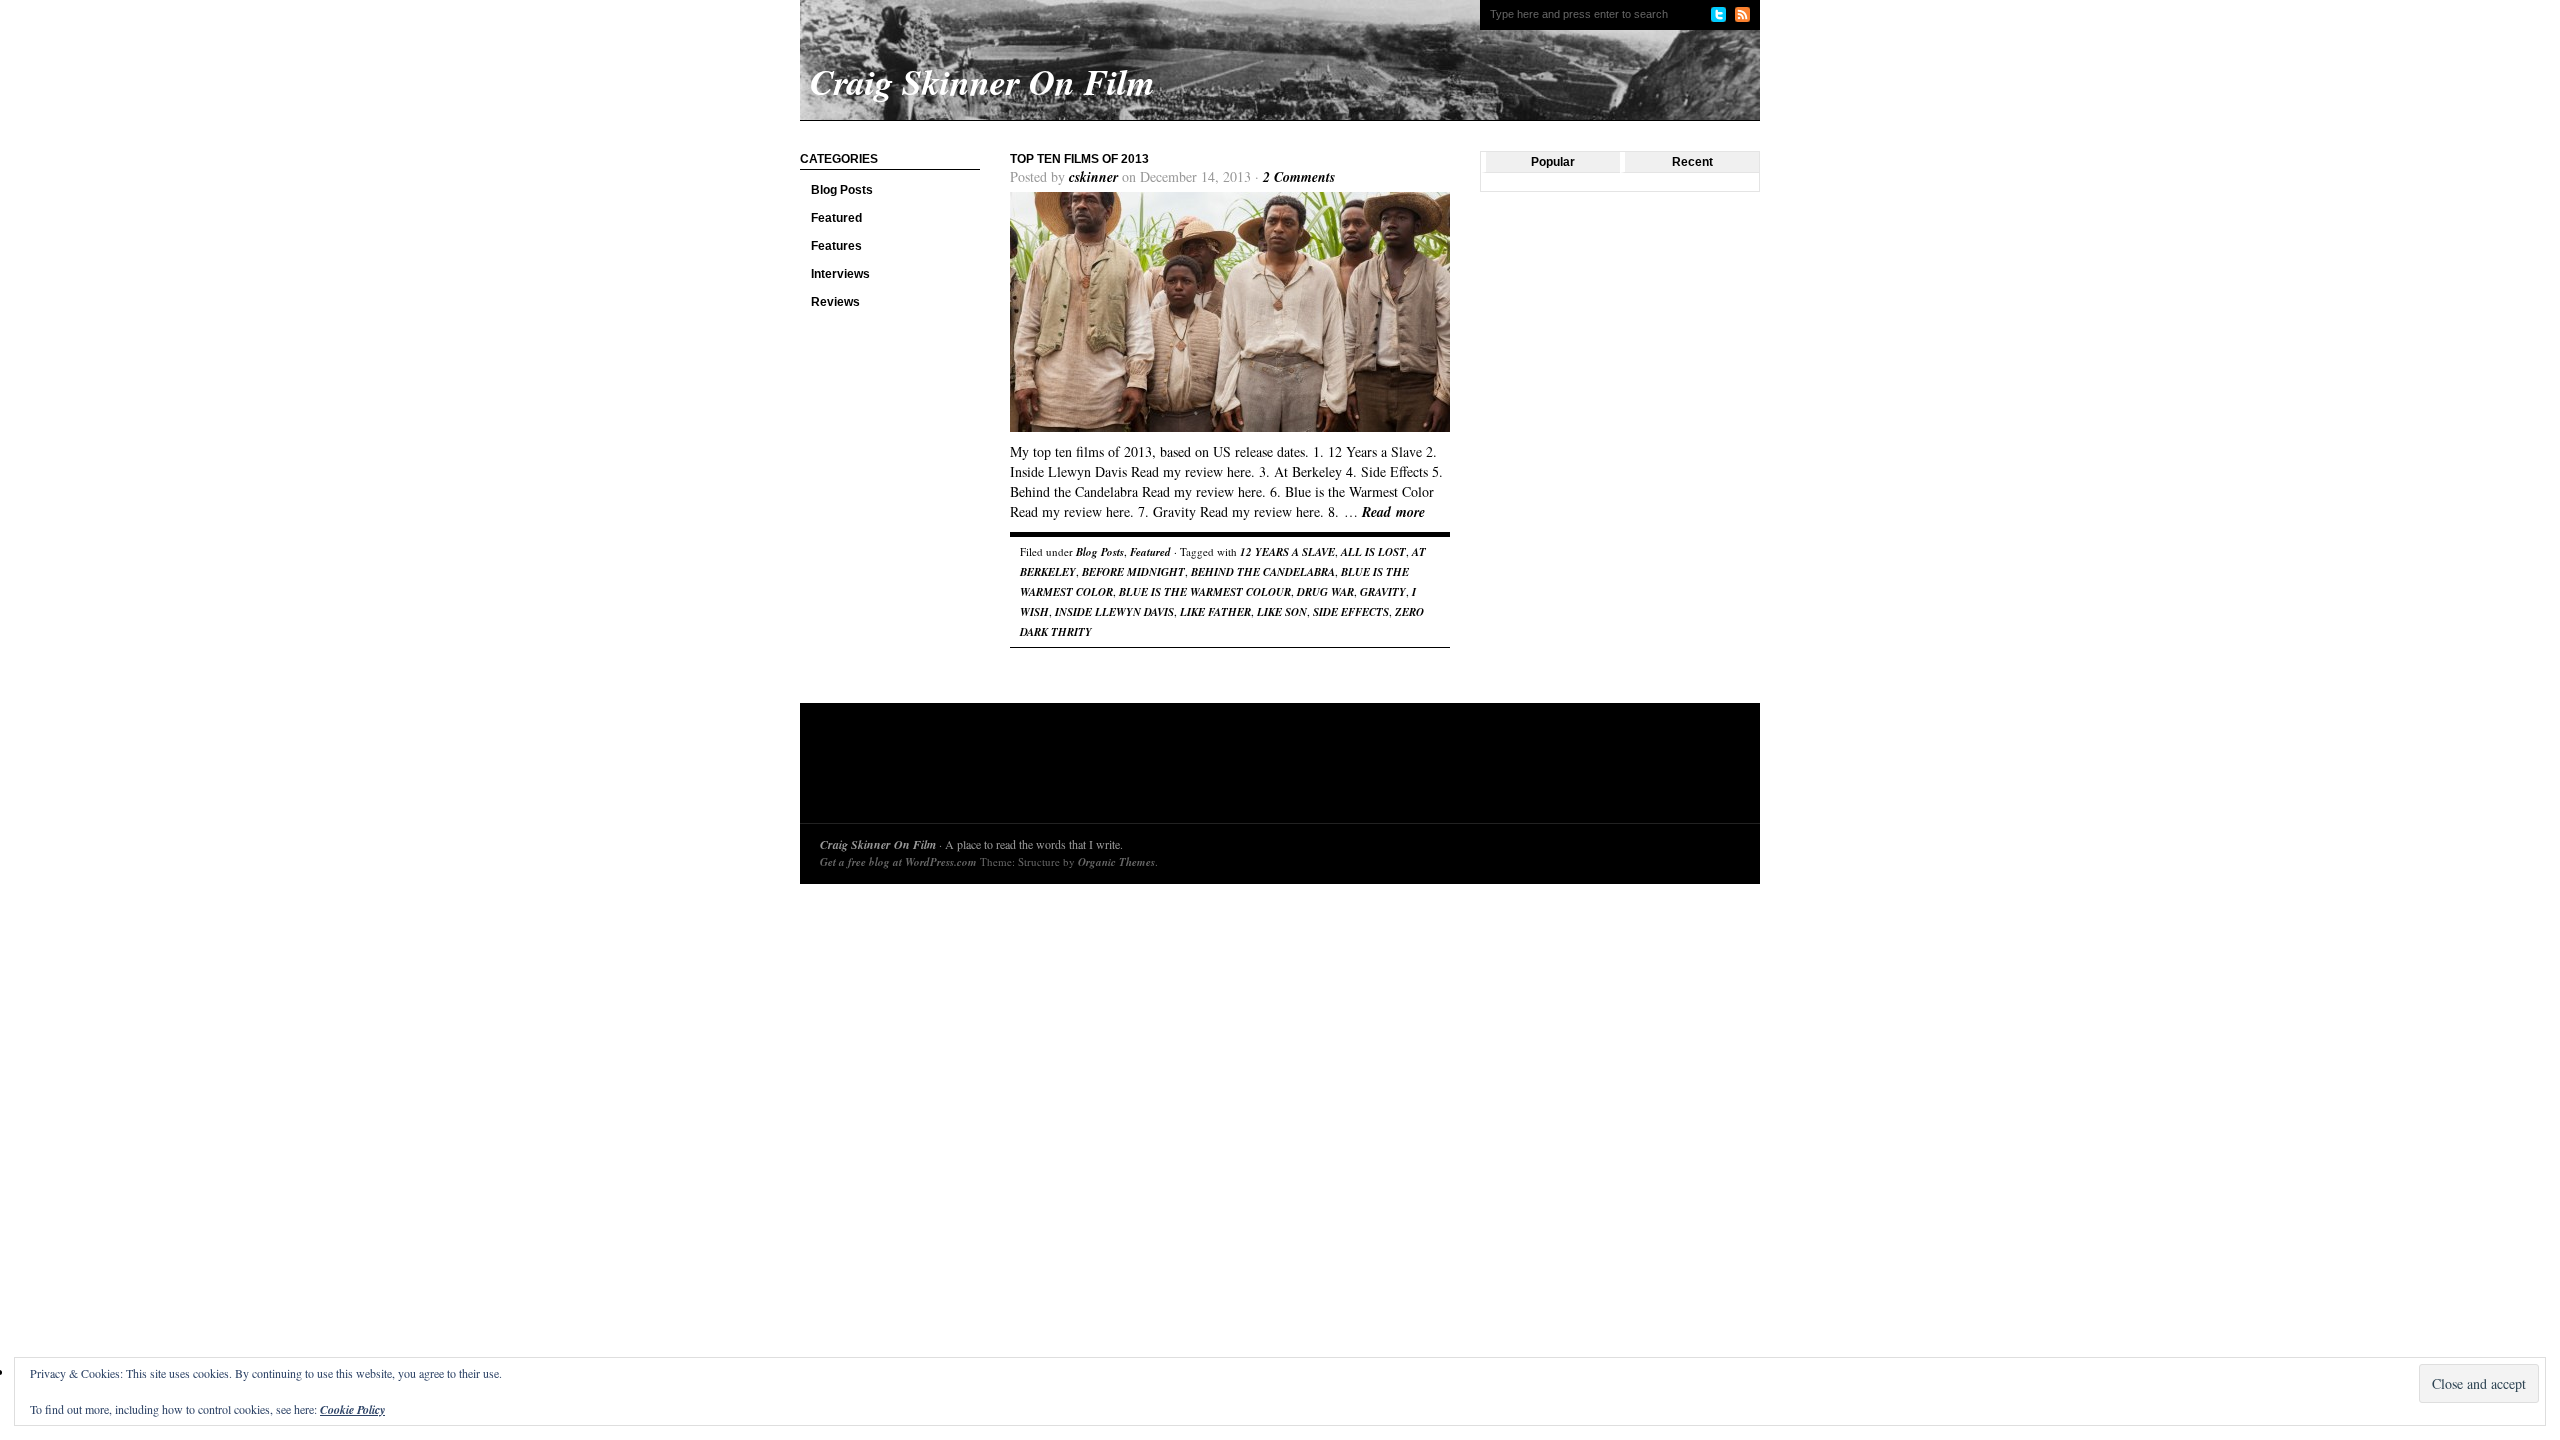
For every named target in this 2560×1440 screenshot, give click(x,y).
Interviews (840, 274)
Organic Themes (1116, 862)
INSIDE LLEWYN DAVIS (1114, 612)
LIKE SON (1282, 612)
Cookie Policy (352, 1409)
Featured (836, 218)
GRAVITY (1383, 592)
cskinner (1093, 177)
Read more (1393, 512)
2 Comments (1299, 177)
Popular (1553, 162)
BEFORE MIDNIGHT (1133, 572)
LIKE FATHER (1215, 612)
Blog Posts (842, 190)
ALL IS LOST (1373, 552)
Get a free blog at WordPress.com (898, 862)
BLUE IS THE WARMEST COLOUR (1205, 592)
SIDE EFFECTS (1351, 612)
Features (836, 246)
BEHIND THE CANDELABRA (1263, 572)
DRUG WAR (1325, 592)
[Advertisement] (1184, 768)
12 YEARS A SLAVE (1287, 552)
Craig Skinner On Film (878, 844)
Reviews (835, 302)
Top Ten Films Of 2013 (1079, 159)
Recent (1692, 162)
